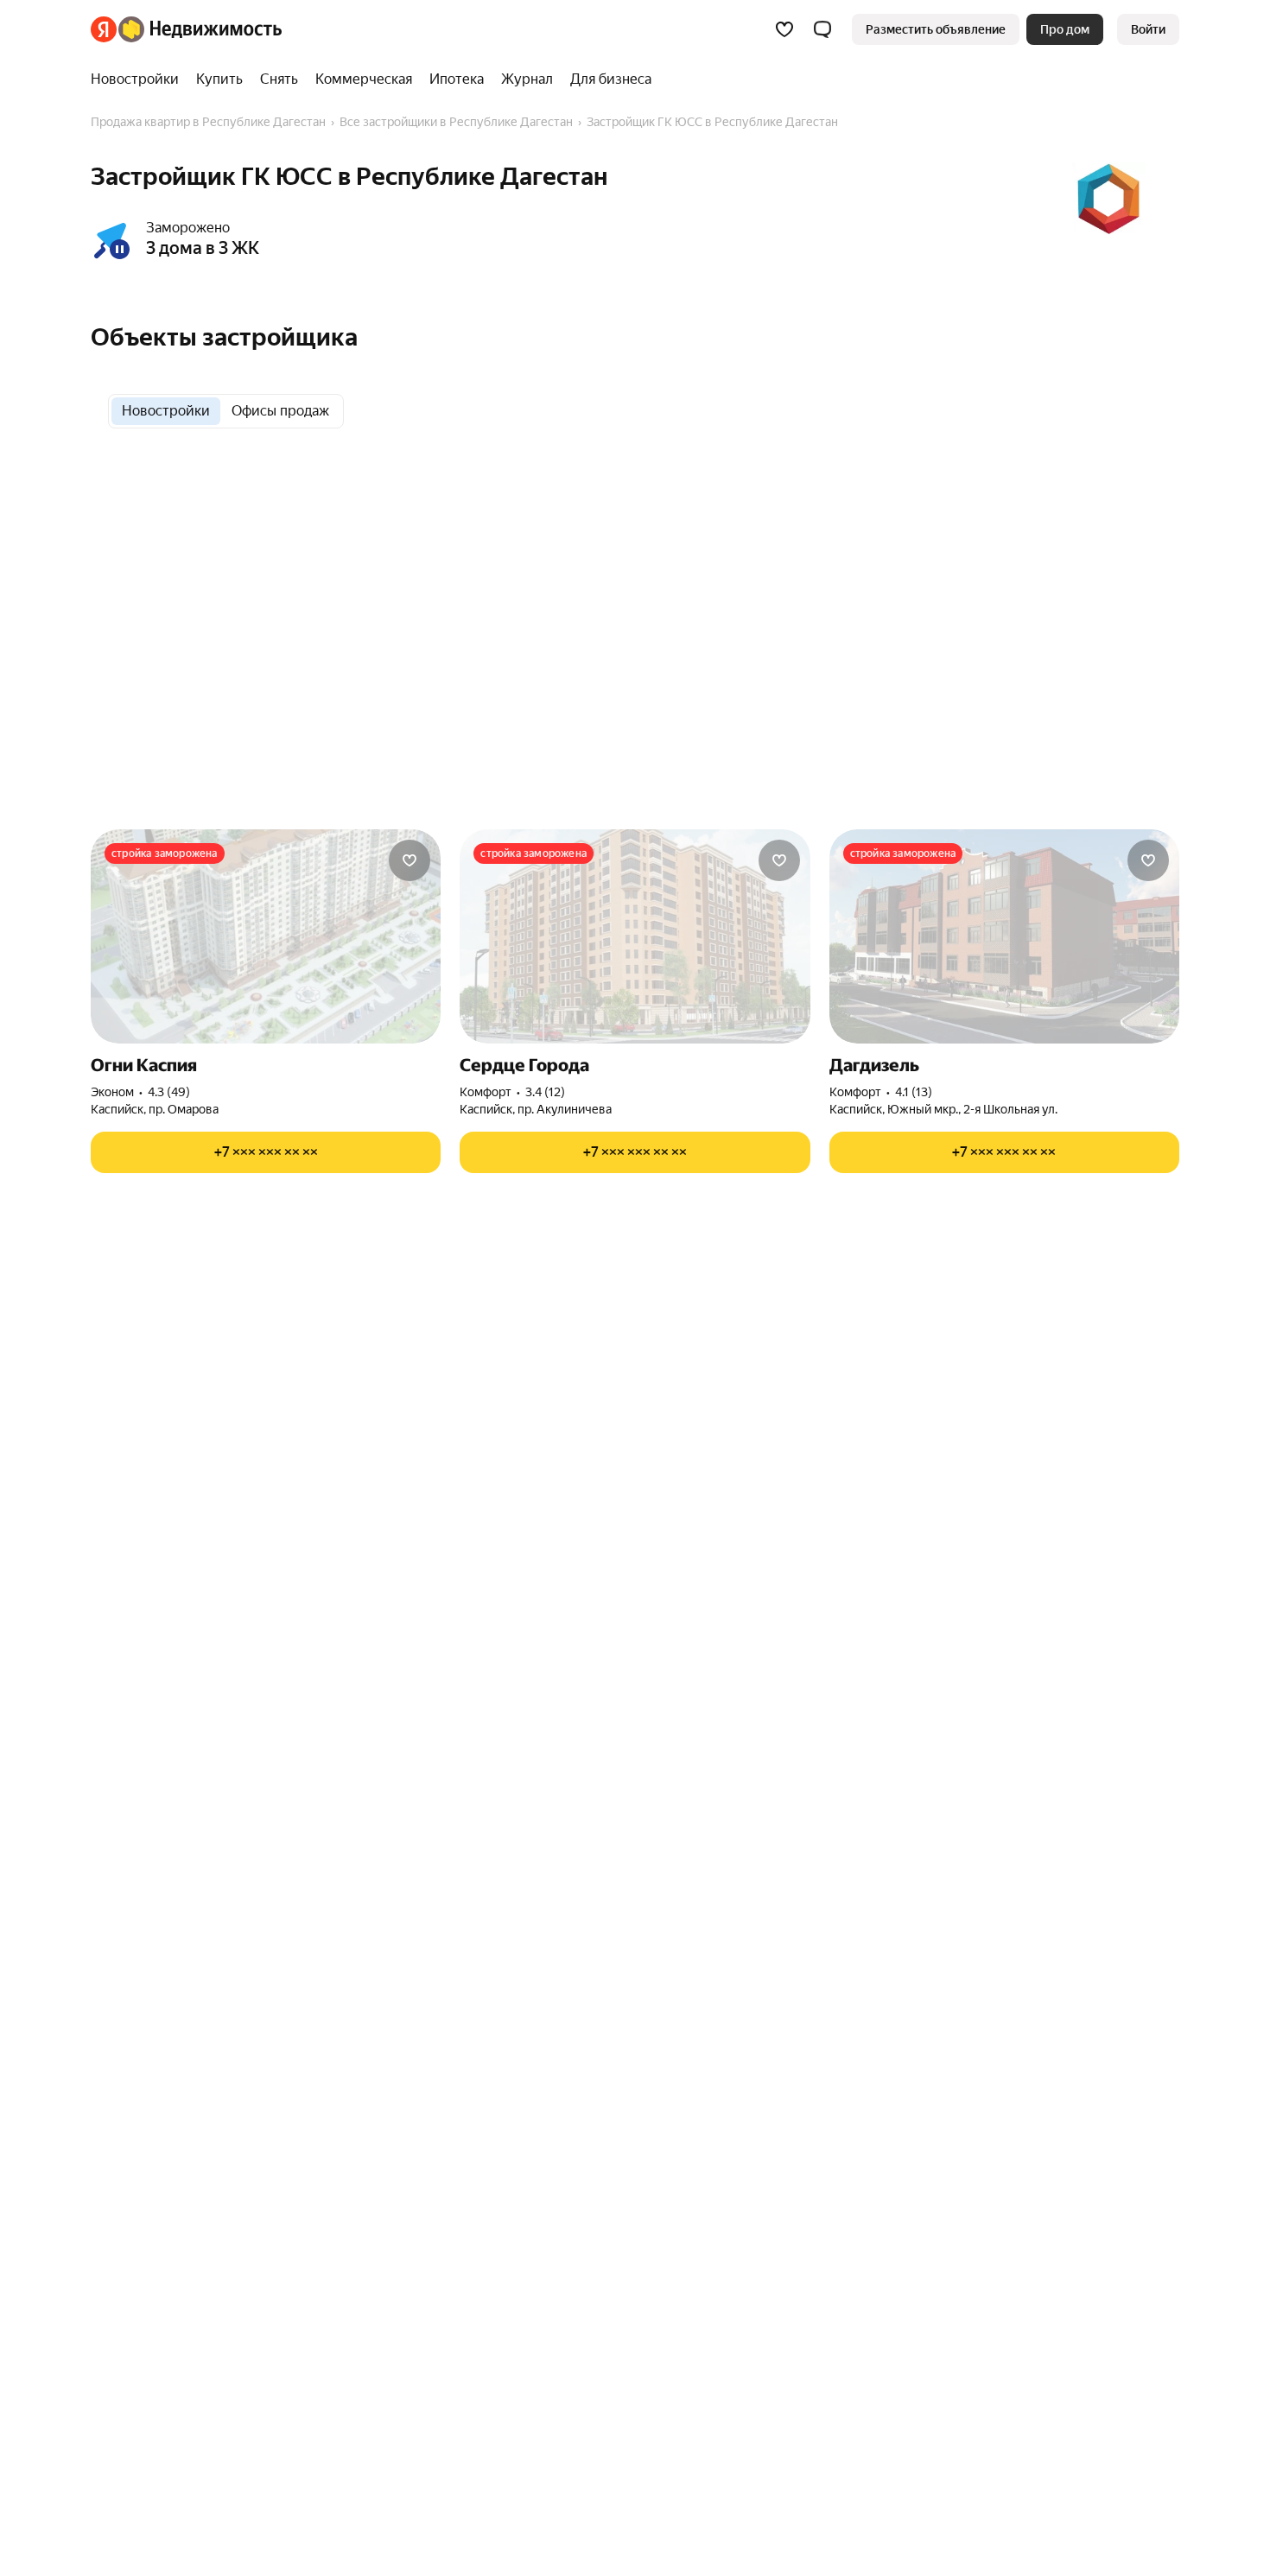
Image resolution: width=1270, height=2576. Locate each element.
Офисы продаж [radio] (280, 411)
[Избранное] (784, 29)
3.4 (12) (545, 1092)
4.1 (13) (914, 1092)
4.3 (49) (169, 1092)
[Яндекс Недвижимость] (186, 29)
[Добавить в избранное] (410, 860)
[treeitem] (139, 79)
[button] (822, 29)
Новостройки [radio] (166, 411)
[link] (1148, 29)
